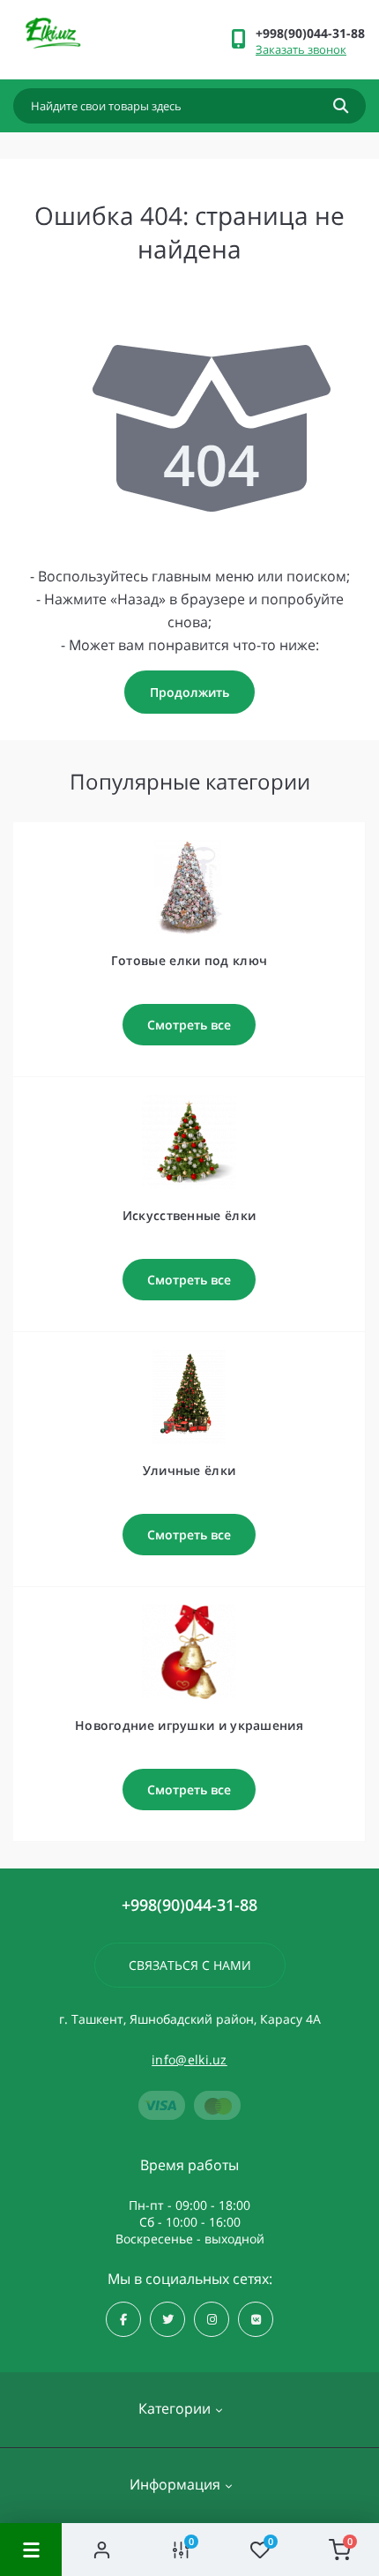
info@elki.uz (189, 2059)
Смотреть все (189, 1025)
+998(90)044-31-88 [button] (189, 1905)
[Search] (341, 106)
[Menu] (31, 2550)
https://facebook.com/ (123, 2319)
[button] (310, 33)
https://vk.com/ (256, 2319)
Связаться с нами (190, 1965)
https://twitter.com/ (167, 2319)
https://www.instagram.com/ (212, 2319)
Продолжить (189, 692)
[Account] (101, 2550)
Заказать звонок (301, 49)
